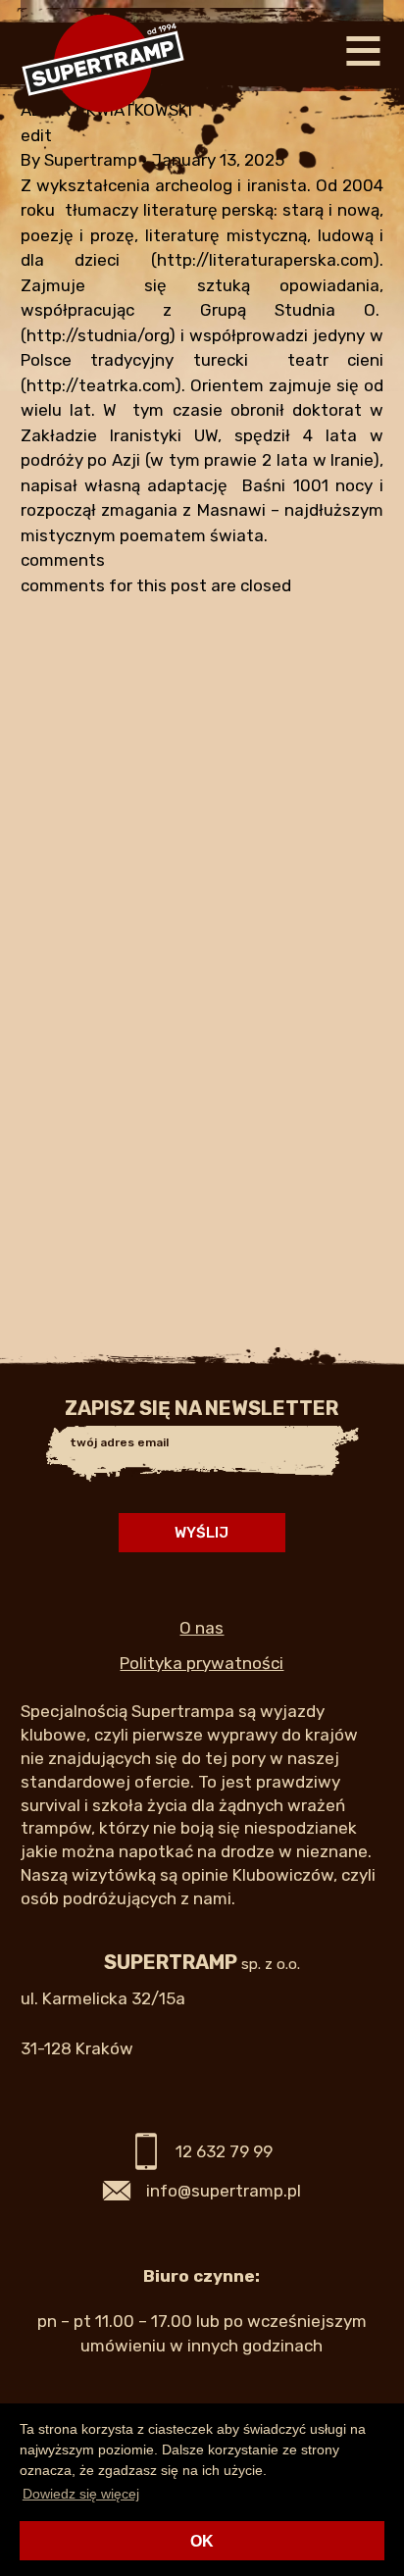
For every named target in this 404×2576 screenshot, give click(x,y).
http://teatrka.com (101, 385)
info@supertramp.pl (224, 2191)
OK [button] (202, 2541)
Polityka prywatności (202, 1663)
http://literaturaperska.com (265, 260)
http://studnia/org (98, 335)
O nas (202, 1628)
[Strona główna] (103, 133)
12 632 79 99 (224, 2151)
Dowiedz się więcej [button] (81, 2494)
